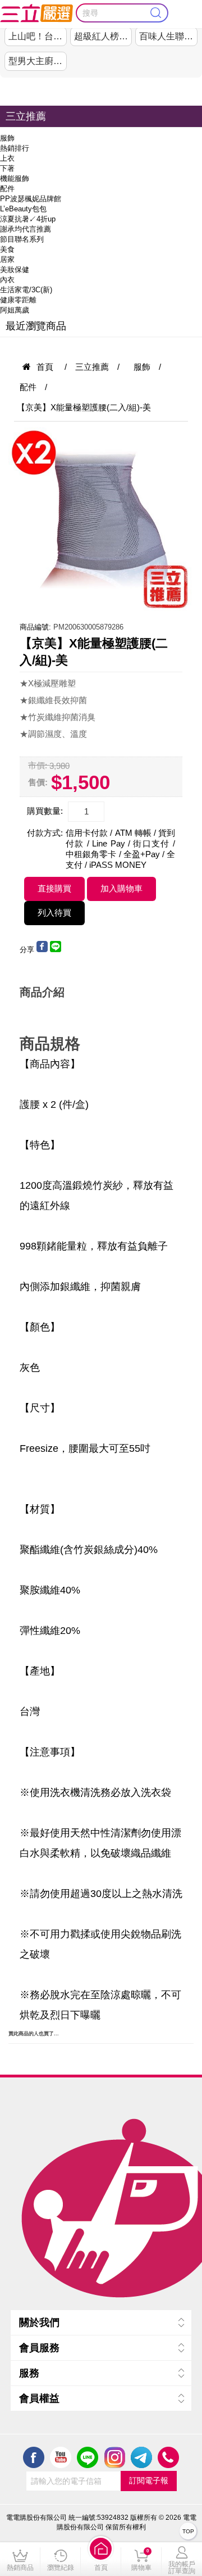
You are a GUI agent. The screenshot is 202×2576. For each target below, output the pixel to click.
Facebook (34, 2457)
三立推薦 (26, 116)
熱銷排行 (15, 148)
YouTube (61, 2457)
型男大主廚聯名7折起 (37, 61)
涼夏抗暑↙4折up (28, 219)
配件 (7, 189)
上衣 (7, 158)
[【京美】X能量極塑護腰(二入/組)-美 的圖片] (101, 520)
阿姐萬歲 (15, 310)
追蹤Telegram (141, 2457)
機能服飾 (15, 178)
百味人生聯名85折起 (168, 36)
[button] (101, 2559)
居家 (7, 259)
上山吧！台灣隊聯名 (37, 36)
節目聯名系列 (22, 239)
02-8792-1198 (168, 2457)
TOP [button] (188, 2531)
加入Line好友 (88, 2457)
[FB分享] (42, 950)
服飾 (7, 138)
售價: (38, 782)
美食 (7, 249)
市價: (38, 765)
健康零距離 (18, 300)
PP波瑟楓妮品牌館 (31, 199)
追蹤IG (114, 2457)
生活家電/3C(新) (26, 290)
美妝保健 (15, 270)
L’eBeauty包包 (23, 209)
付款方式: (45, 833)
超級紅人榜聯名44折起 (103, 36)
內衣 (7, 280)
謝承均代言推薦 (26, 229)
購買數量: (45, 811)
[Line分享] (56, 950)
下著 (7, 168)
